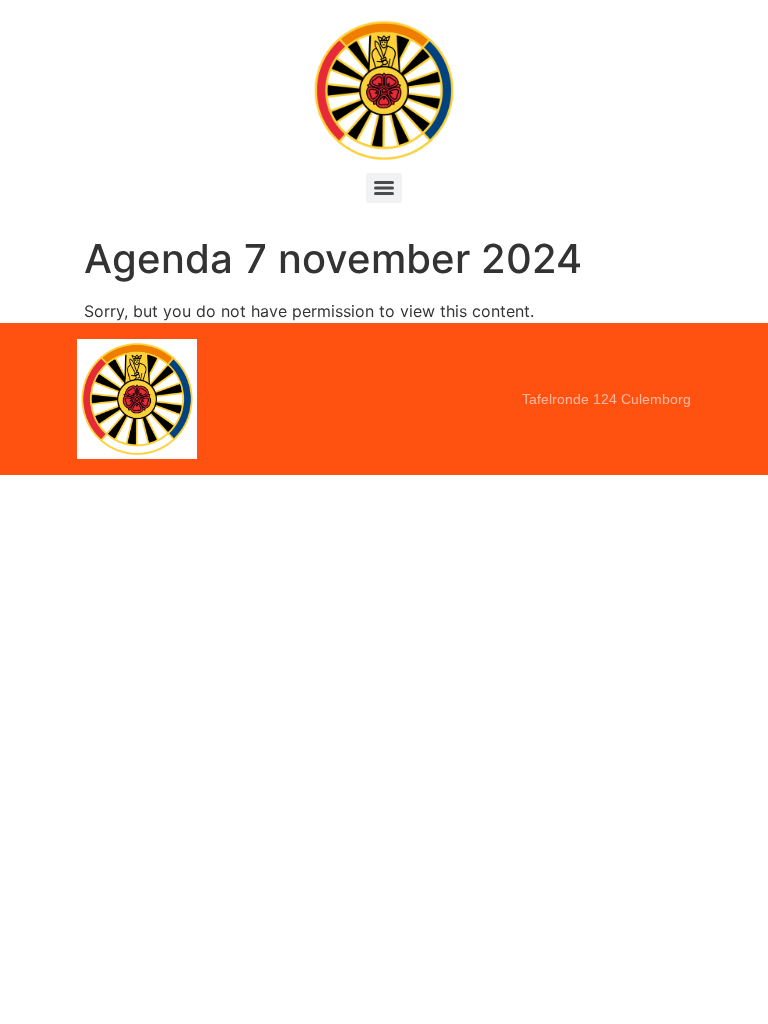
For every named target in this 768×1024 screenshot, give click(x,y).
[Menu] (384, 188)
